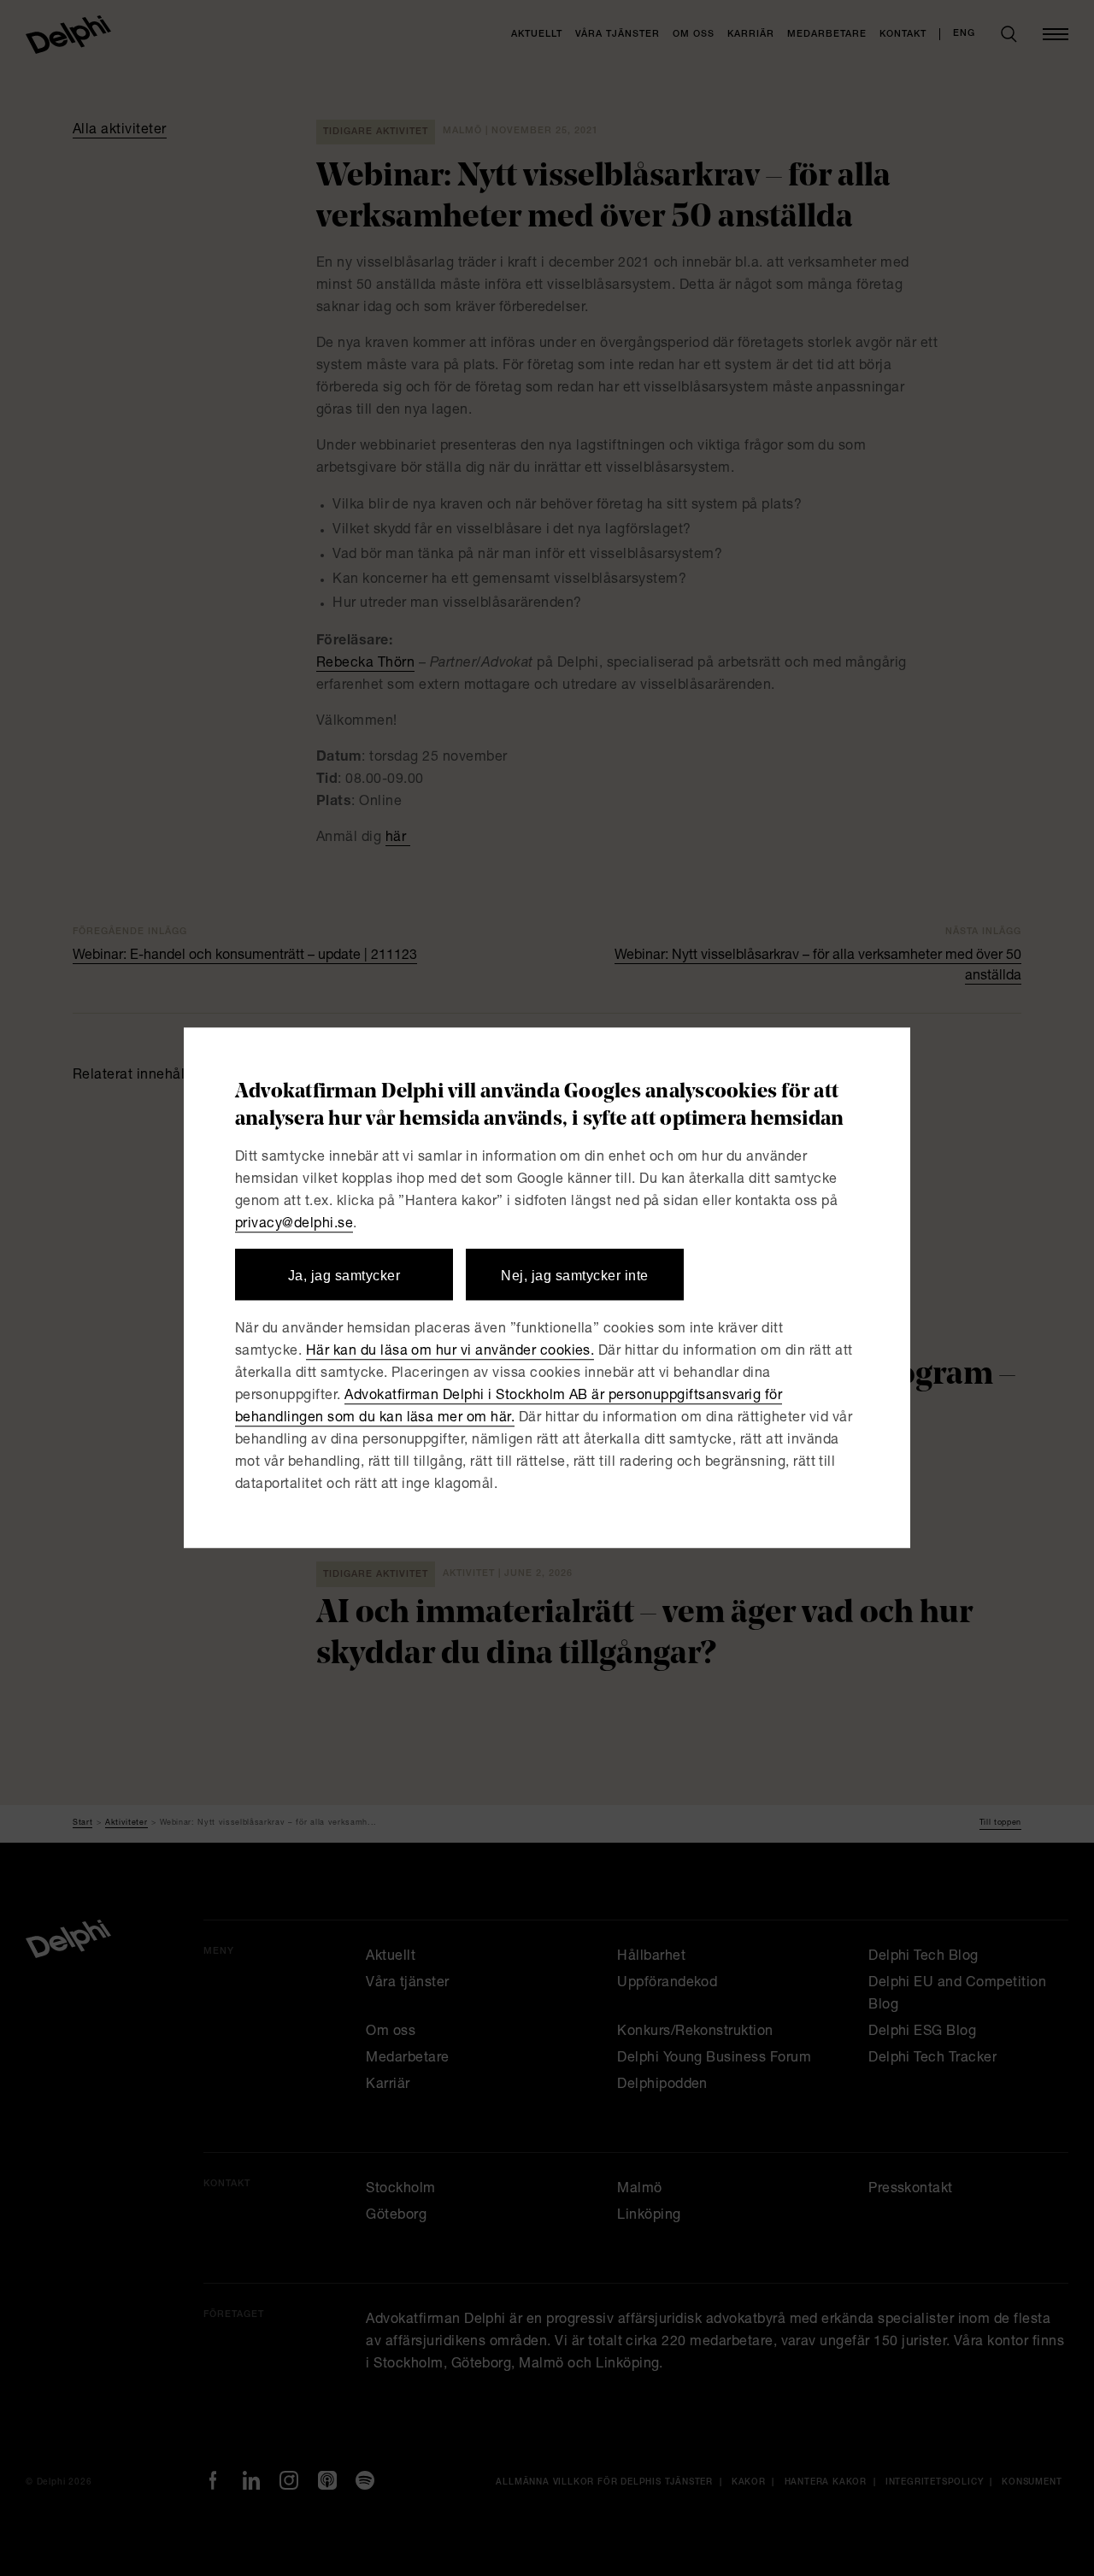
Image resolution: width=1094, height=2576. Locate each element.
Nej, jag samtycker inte (574, 1276)
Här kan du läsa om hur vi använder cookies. (450, 1353)
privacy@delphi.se (294, 1225)
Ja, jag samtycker (344, 1276)
